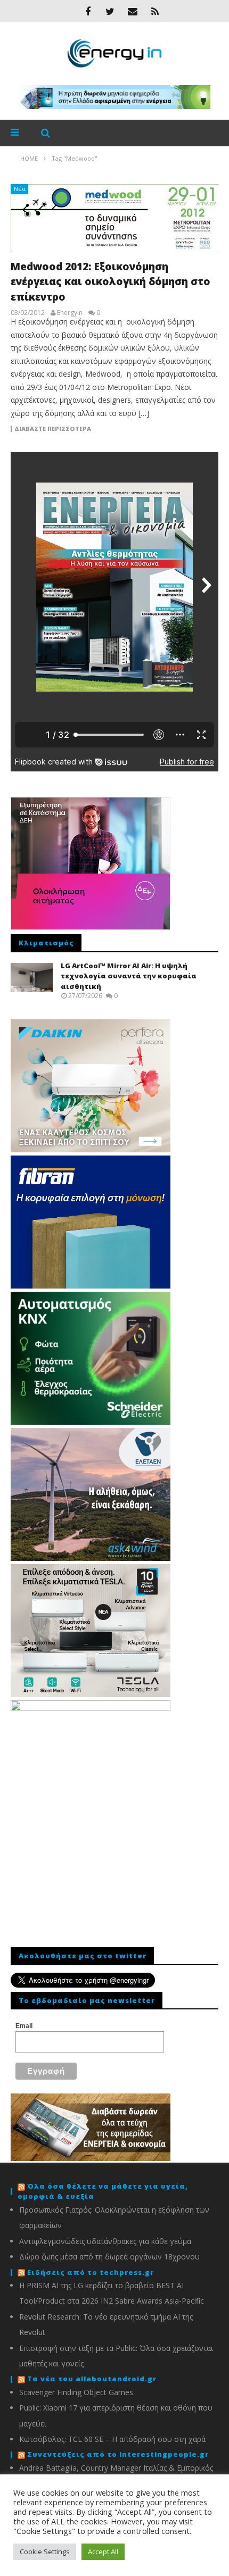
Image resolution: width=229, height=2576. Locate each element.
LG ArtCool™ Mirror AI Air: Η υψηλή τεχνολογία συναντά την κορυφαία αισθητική (129, 976)
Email (24, 2026)
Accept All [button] (103, 2552)
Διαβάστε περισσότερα (53, 429)
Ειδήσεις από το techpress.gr (91, 2272)
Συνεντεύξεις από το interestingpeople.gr (118, 2454)
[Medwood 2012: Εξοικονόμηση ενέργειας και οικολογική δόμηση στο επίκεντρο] (114, 218)
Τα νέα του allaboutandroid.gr (92, 2379)
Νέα (20, 189)
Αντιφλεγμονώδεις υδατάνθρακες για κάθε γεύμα (105, 2241)
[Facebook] (88, 11)
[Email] (133, 11)
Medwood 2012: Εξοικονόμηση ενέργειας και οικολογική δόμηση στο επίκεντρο (111, 282)
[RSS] (155, 11)
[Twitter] (110, 11)
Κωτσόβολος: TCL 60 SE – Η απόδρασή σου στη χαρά (112, 2439)
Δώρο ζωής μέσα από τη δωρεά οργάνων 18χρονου (109, 2257)
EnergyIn (70, 313)
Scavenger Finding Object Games (76, 2392)
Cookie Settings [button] (45, 2552)
